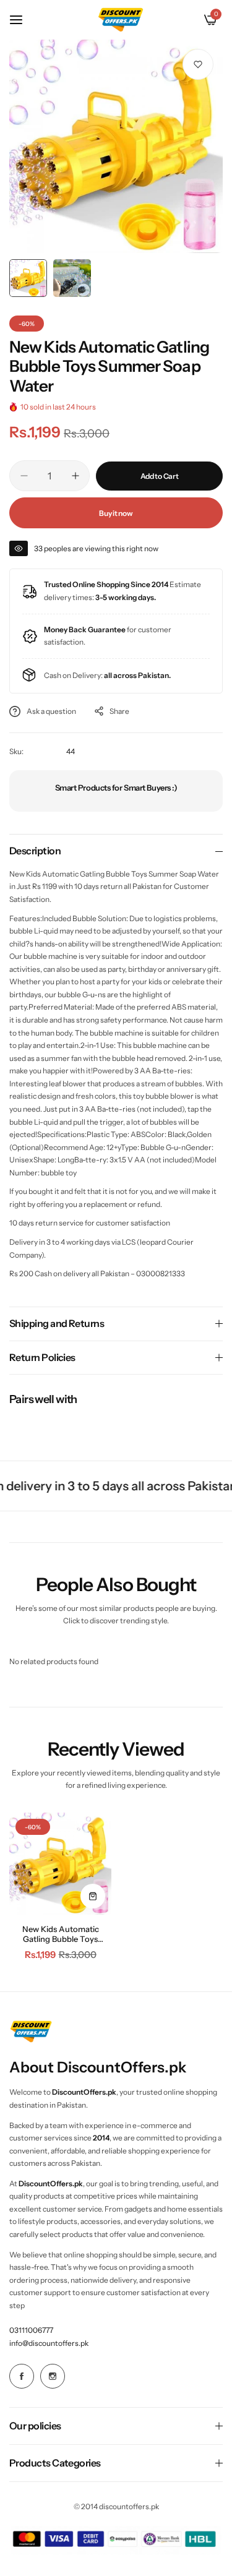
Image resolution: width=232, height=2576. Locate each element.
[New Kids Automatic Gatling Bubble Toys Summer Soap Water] (60, 1864)
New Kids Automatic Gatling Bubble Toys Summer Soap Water (61, 1934)
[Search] (190, 20)
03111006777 (31, 2330)
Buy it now (116, 513)
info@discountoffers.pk (49, 2343)
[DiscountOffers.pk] (121, 19)
